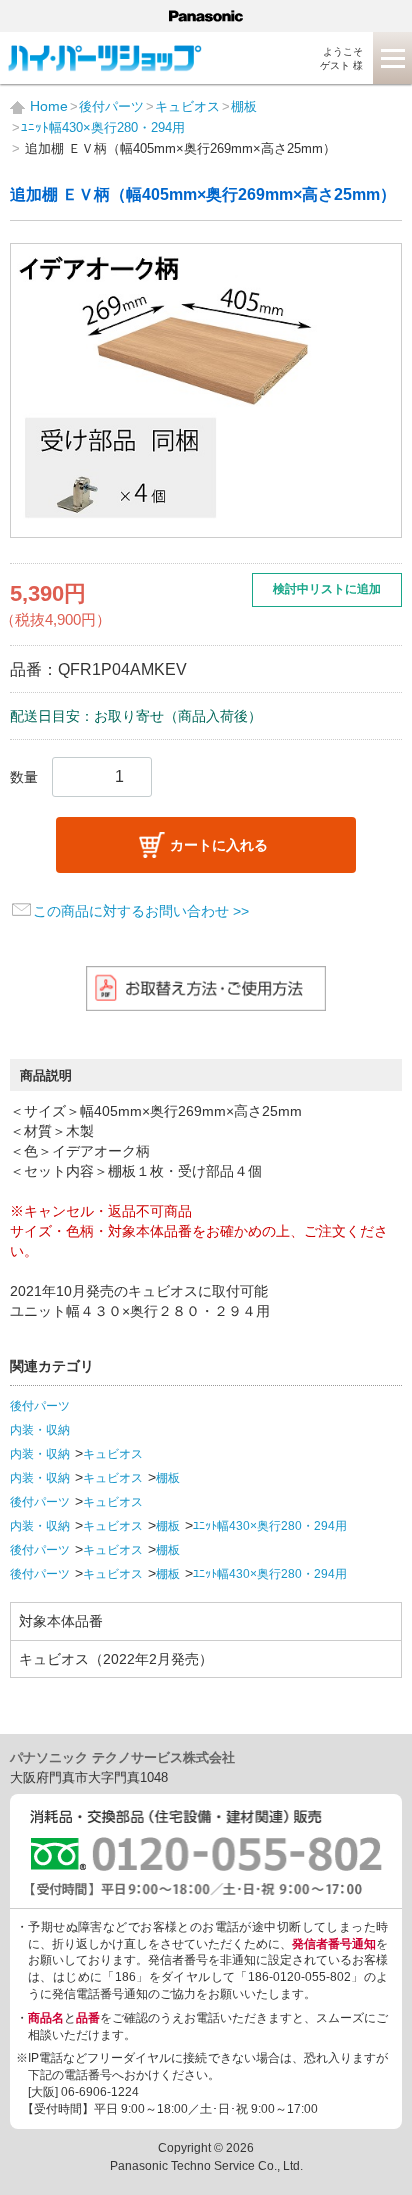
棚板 (168, 1478)
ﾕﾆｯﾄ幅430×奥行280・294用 (270, 1526)
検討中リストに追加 (327, 589)
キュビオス (113, 1454)
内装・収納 (40, 1430)
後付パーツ (40, 1406)
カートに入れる (219, 845)
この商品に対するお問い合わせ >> (141, 911)
